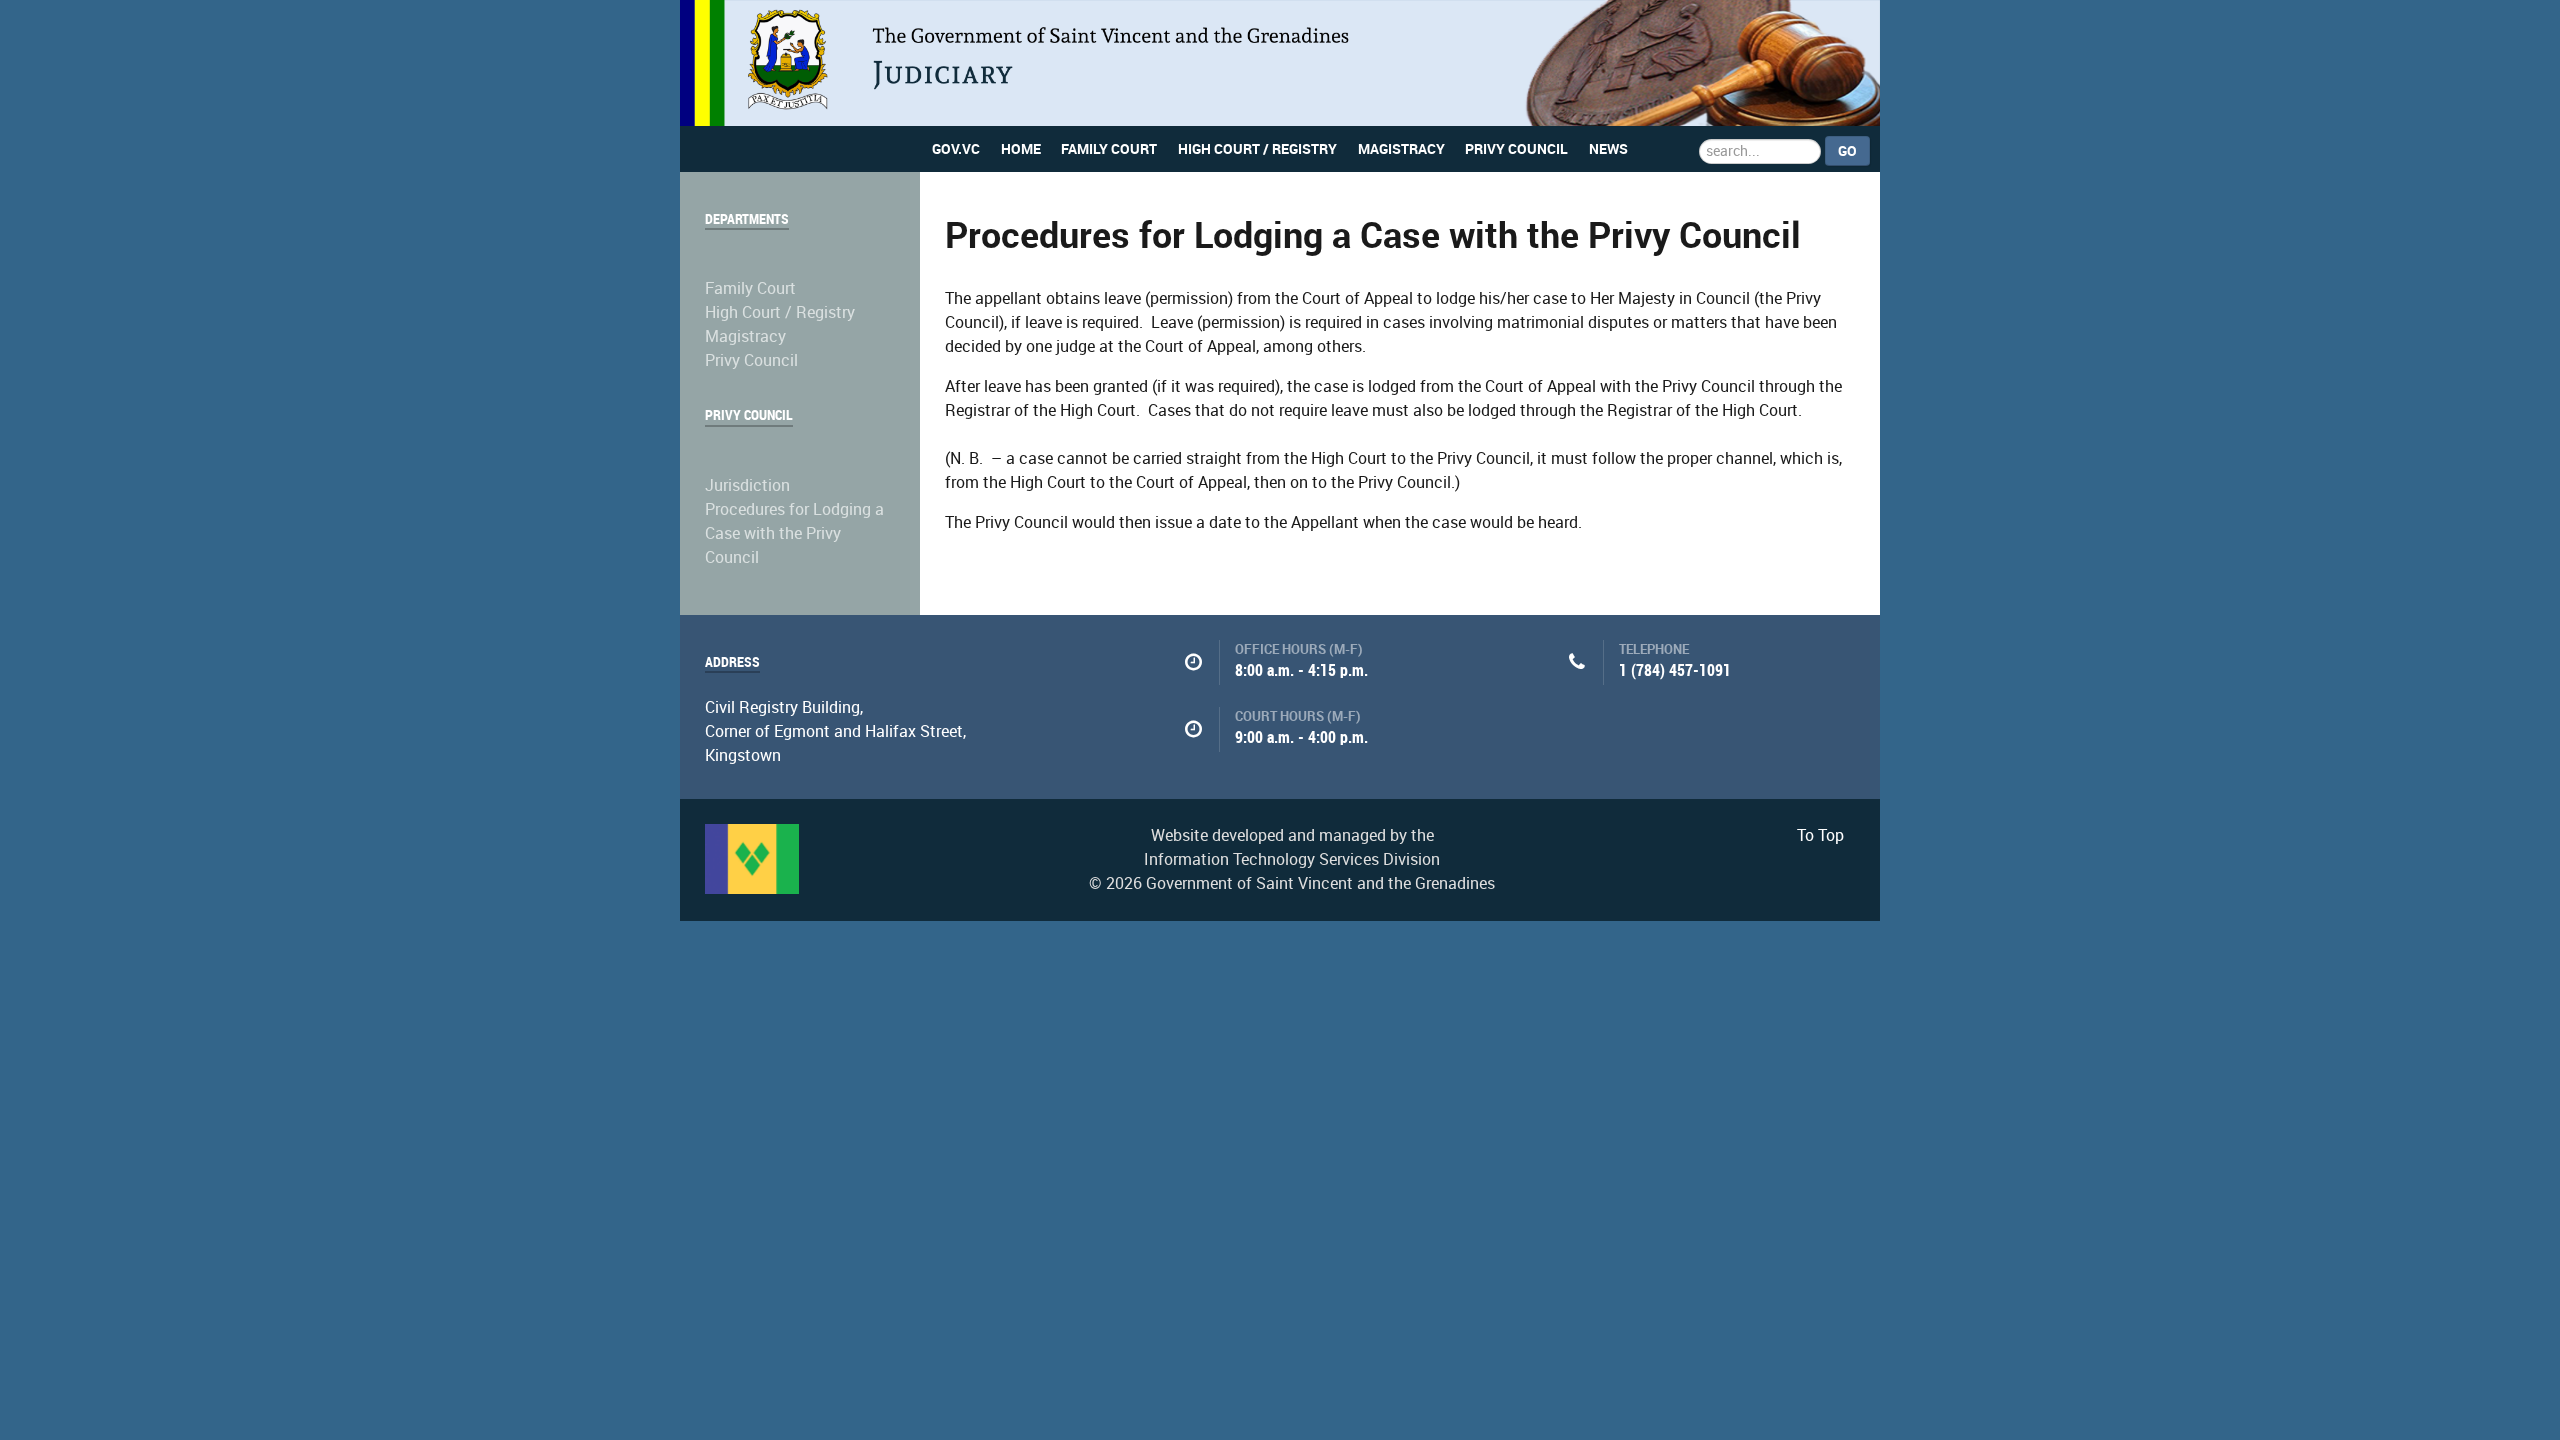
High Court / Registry (780, 312)
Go (1847, 151)
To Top (1820, 835)
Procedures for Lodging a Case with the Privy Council (794, 533)
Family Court (750, 288)
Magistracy (745, 336)
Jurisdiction (747, 485)
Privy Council (751, 360)
